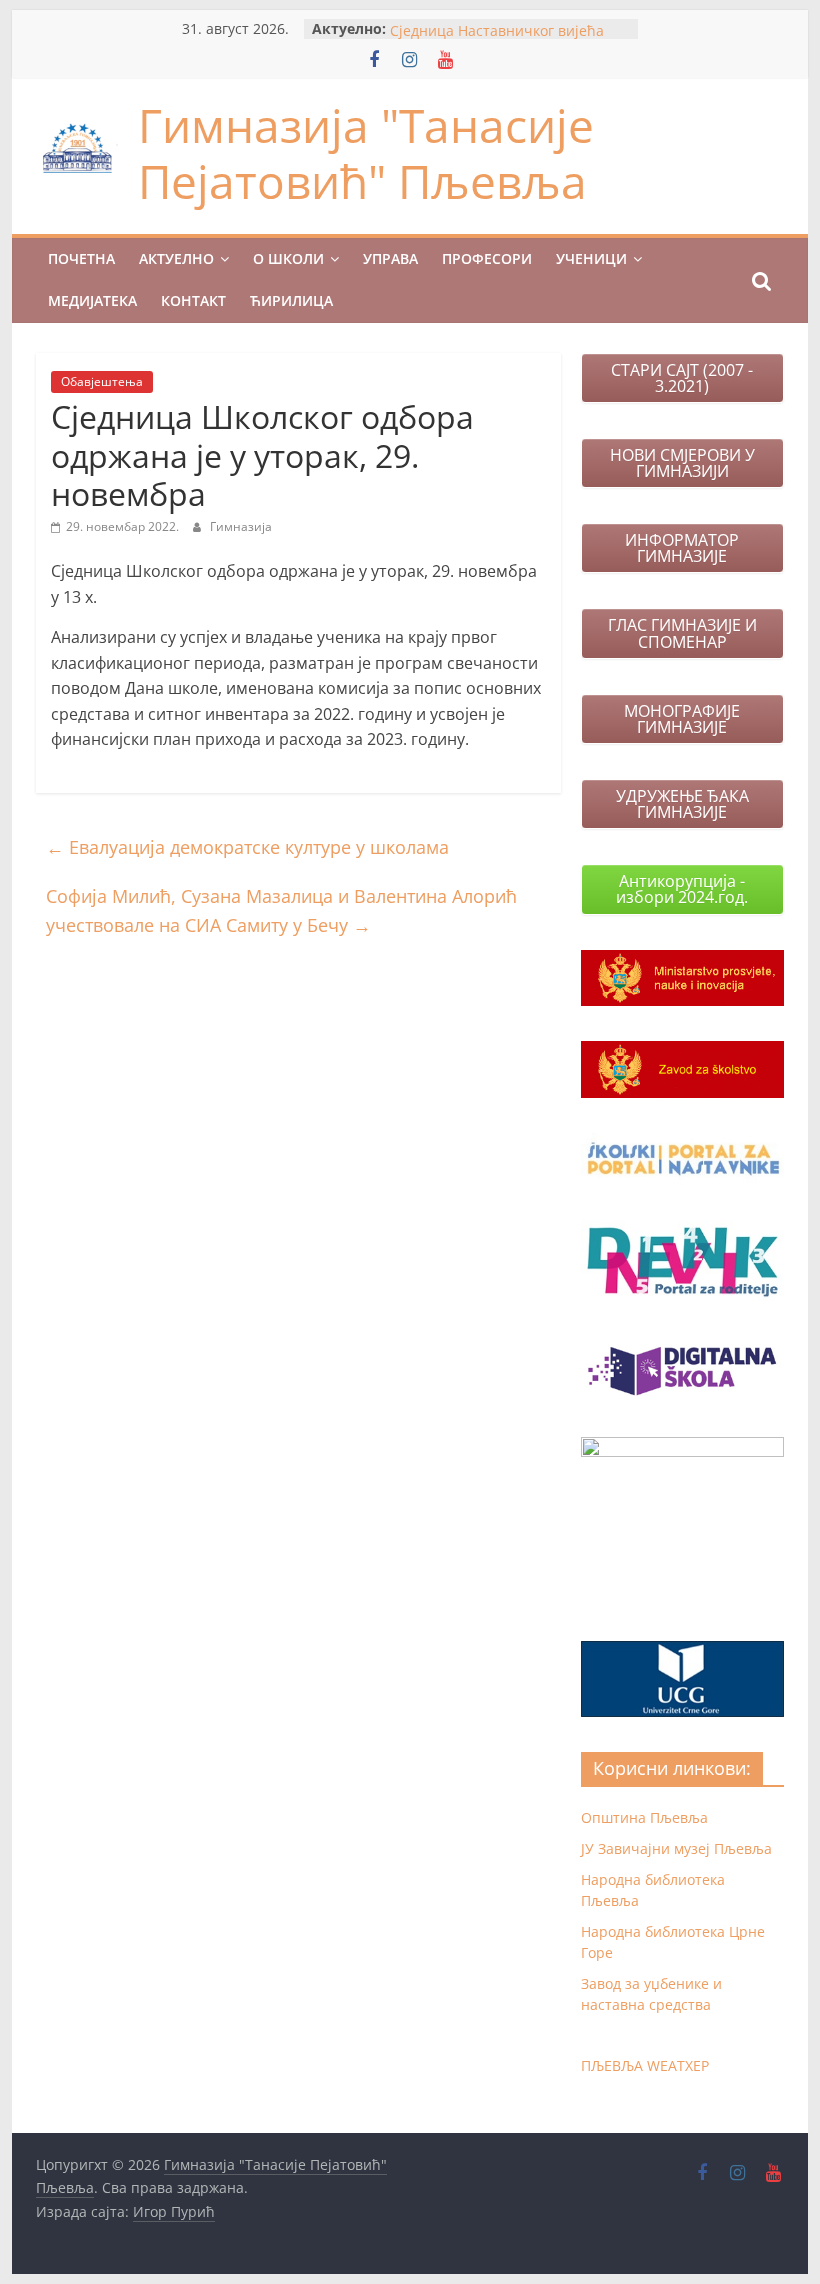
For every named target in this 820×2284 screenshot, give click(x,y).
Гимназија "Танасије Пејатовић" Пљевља (366, 152)
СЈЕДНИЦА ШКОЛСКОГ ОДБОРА (498, 22)
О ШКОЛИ (288, 258)
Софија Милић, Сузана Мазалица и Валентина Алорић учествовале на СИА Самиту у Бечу (281, 910)
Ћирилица (291, 300)
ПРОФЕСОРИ (487, 258)
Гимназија (241, 526)
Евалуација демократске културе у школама (247, 847)
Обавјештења (102, 381)
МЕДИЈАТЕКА (92, 300)
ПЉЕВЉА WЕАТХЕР (645, 2065)
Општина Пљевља (644, 1817)
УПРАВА (390, 258)
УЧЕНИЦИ (591, 258)
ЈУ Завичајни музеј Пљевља (676, 1848)
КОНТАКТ (193, 300)
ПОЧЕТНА (81, 258)
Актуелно (176, 258)
